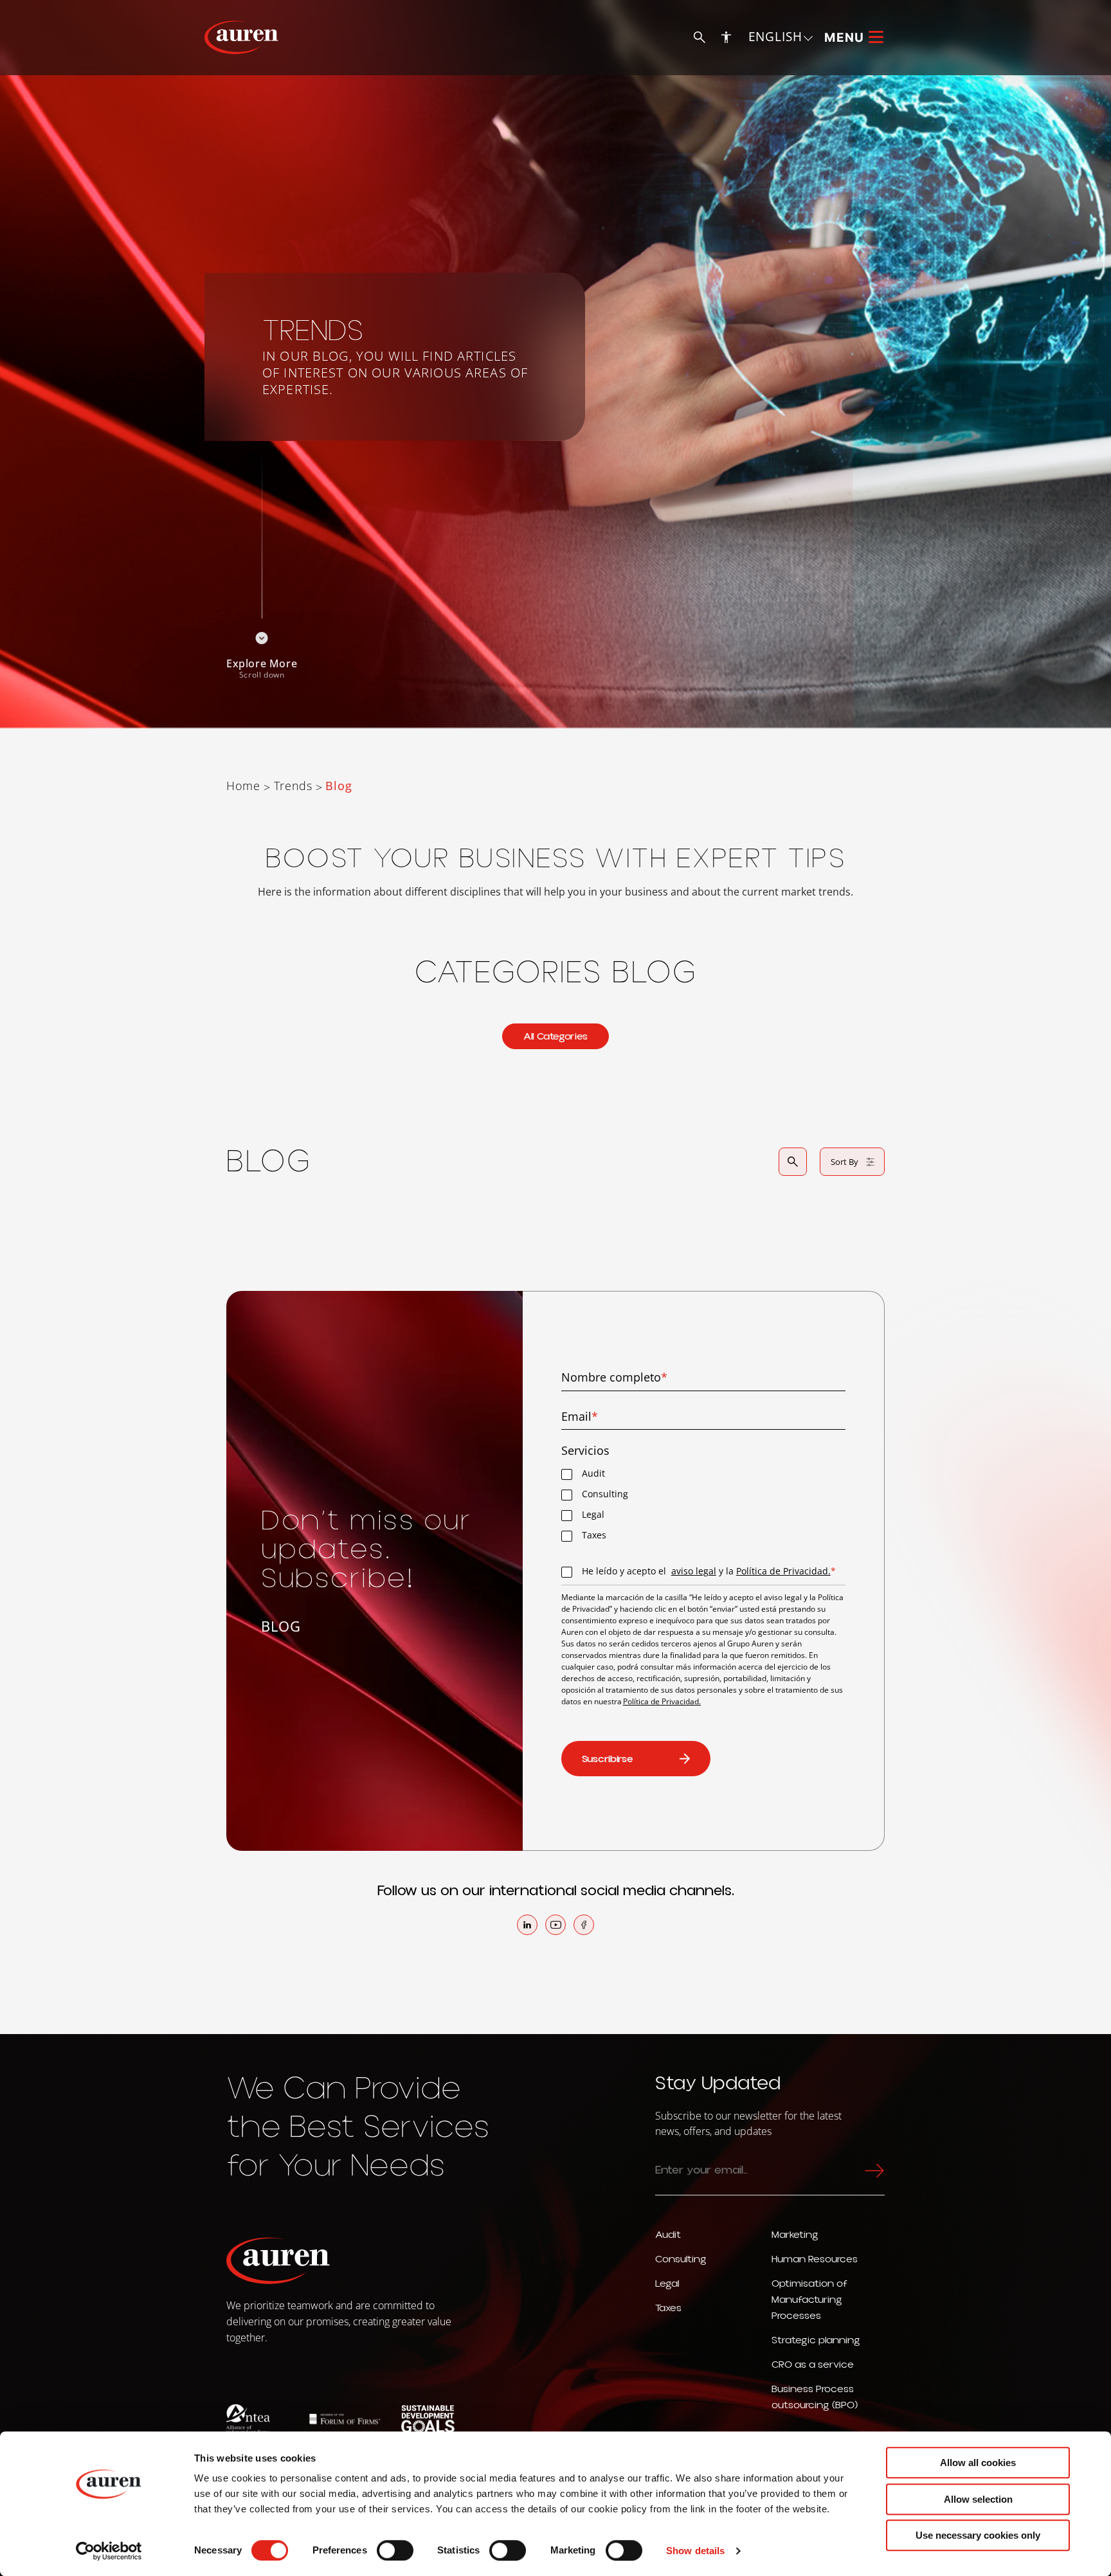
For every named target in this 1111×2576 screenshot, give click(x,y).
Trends (293, 786)
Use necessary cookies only (978, 2535)
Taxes (668, 2308)
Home (243, 786)
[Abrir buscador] (793, 1162)
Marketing (795, 2235)
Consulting (681, 2259)
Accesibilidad (727, 37)
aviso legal (694, 1571)
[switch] (395, 2550)
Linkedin (527, 1925)
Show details (695, 2551)
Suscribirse (608, 1759)
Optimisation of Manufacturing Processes (809, 2300)
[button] (781, 37)
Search (872, 2170)
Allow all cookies (978, 2463)
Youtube (555, 1925)
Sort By (845, 1162)
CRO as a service (813, 2364)
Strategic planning (816, 2340)
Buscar (700, 38)
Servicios (585, 1451)
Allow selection (978, 2499)
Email (580, 1417)
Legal (667, 2283)
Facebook (584, 1925)
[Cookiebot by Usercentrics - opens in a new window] (109, 2551)
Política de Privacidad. (783, 1571)
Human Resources (815, 2259)
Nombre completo (614, 1377)
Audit (668, 2235)
